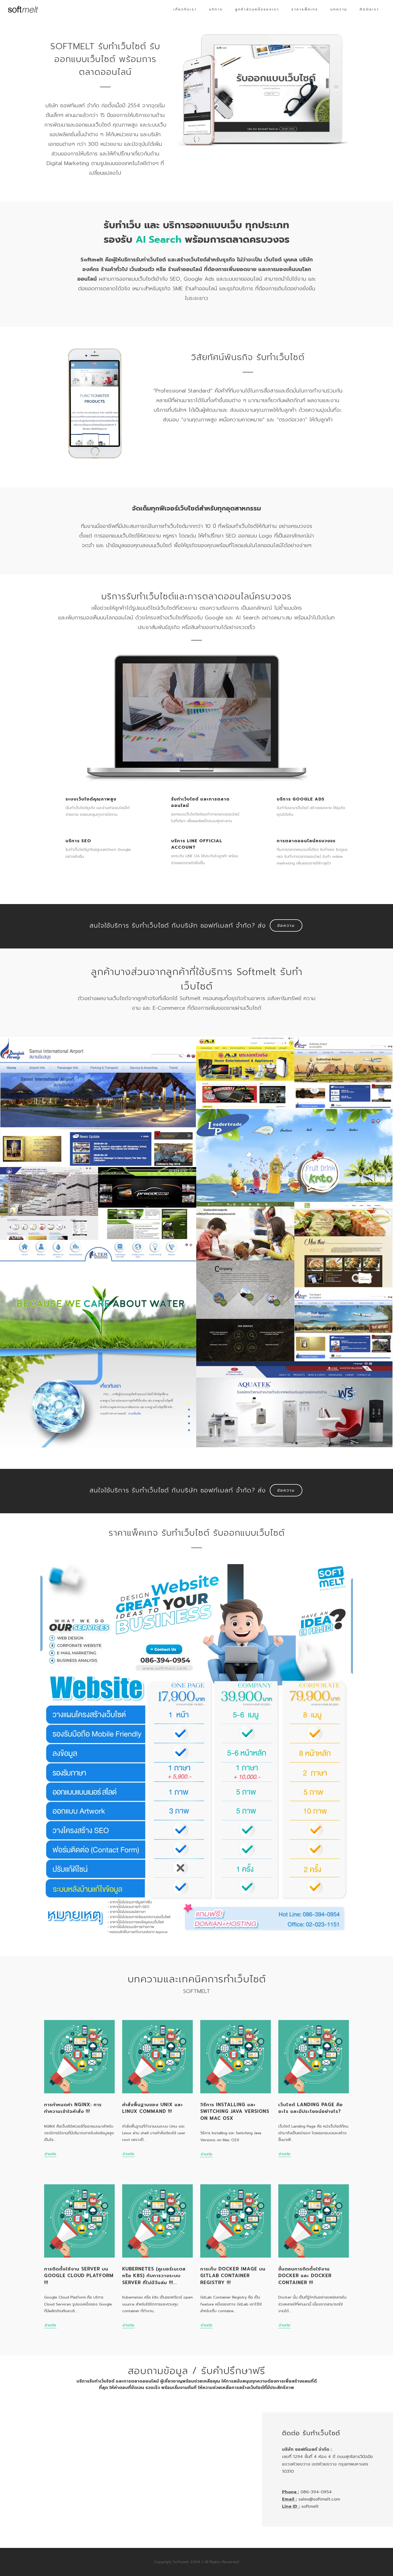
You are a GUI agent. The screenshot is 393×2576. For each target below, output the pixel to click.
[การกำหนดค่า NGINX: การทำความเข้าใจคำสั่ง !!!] (79, 2057)
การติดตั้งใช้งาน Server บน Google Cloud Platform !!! (79, 2276)
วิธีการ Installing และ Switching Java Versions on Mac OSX (235, 2111)
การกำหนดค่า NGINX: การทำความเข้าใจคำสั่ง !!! (73, 2108)
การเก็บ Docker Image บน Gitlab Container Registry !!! (233, 2276)
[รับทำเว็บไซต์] (23, 9)
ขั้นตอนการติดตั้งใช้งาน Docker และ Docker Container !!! (305, 2276)
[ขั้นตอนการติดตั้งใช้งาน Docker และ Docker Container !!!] (314, 2221)
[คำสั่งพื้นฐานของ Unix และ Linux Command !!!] (157, 2057)
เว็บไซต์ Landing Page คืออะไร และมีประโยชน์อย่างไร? (311, 2108)
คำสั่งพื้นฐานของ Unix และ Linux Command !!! (153, 2108)
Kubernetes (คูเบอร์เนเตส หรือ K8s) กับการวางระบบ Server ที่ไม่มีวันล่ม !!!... (154, 2276)
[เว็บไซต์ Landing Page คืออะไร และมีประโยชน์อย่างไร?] (314, 2057)
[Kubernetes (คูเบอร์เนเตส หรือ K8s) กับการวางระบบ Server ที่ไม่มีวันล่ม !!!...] (157, 2221)
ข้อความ (286, 925)
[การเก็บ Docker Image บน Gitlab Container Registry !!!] (236, 2221)
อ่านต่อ (50, 2154)
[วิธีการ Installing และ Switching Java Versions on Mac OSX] (236, 2057)
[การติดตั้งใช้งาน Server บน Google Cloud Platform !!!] (79, 2221)
